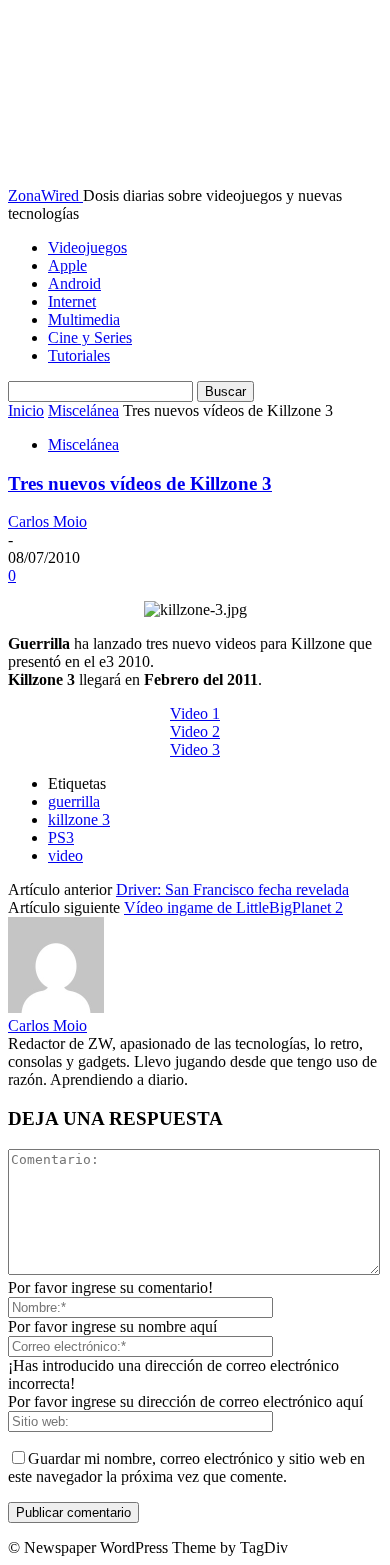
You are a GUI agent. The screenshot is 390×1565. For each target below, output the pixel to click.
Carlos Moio (47, 521)
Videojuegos (87, 247)
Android (74, 283)
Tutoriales (79, 355)
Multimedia (84, 319)
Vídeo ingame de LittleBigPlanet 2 (233, 907)
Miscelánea (83, 410)
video (65, 855)
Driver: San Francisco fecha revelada (232, 889)
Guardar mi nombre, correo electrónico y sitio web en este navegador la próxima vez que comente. (186, 1467)
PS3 (61, 837)
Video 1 (195, 713)
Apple (67, 265)
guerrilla (74, 801)
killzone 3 (79, 819)
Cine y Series (90, 337)
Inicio (26, 410)
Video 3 (195, 749)
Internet (72, 301)
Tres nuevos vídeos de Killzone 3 (140, 483)
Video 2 (195, 731)
